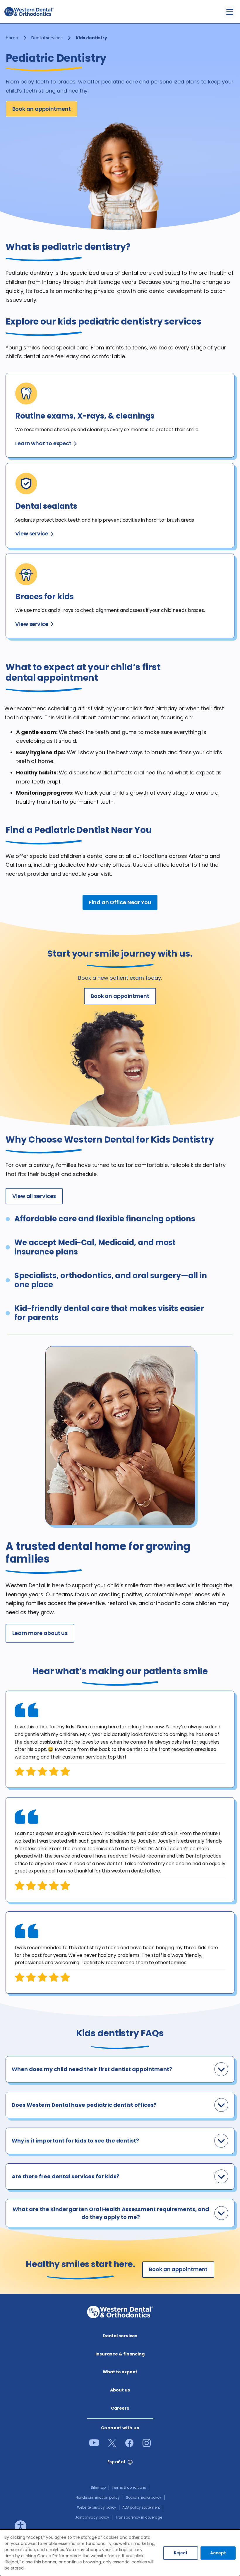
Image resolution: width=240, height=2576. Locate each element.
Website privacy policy (97, 2507)
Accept (218, 2553)
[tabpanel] (120, 1739)
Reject (181, 2553)
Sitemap (98, 2487)
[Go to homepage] (29, 12)
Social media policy (144, 2497)
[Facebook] (129, 2445)
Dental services (47, 38)
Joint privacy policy (92, 2517)
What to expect (120, 2372)
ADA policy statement (141, 2507)
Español (116, 2462)
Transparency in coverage (139, 2517)
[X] (112, 2445)
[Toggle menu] (230, 12)
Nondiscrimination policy (98, 2497)
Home (12, 38)
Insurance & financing (120, 2354)
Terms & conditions (129, 2487)
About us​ (120, 2390)
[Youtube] (94, 2444)
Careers (120, 2408)
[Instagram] (147, 2445)
